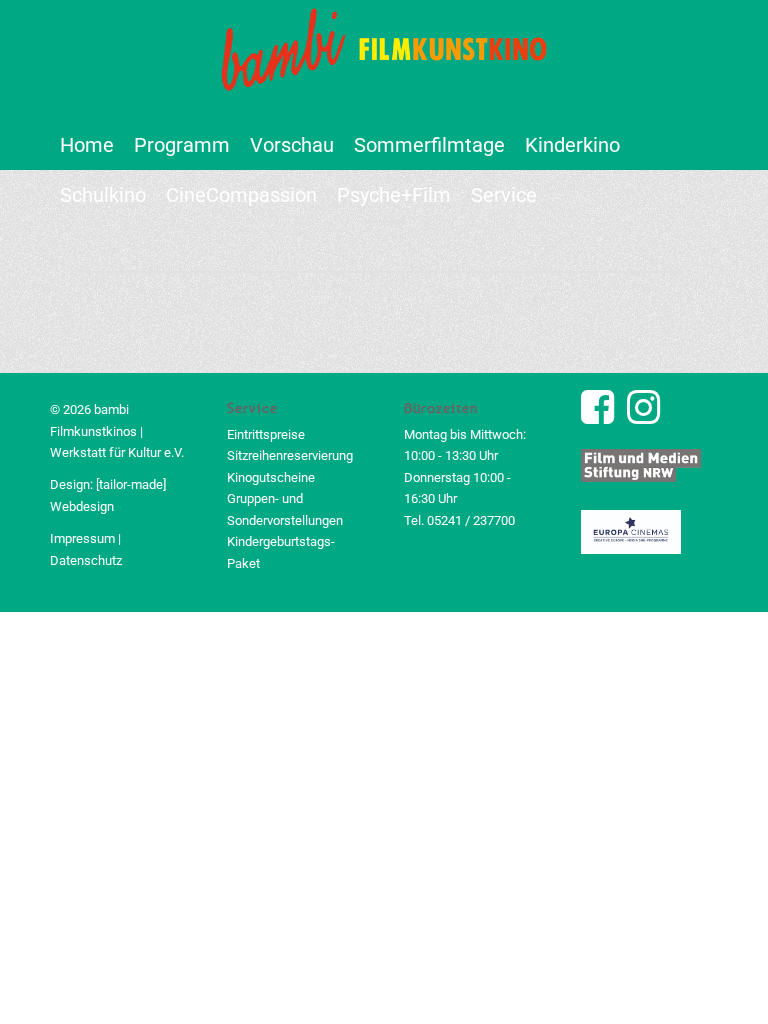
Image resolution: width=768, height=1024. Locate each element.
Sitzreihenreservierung (290, 455)
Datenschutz (86, 560)
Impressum (82, 538)
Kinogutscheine (271, 477)
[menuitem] (87, 145)
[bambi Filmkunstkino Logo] (384, 60)
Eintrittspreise (266, 434)
